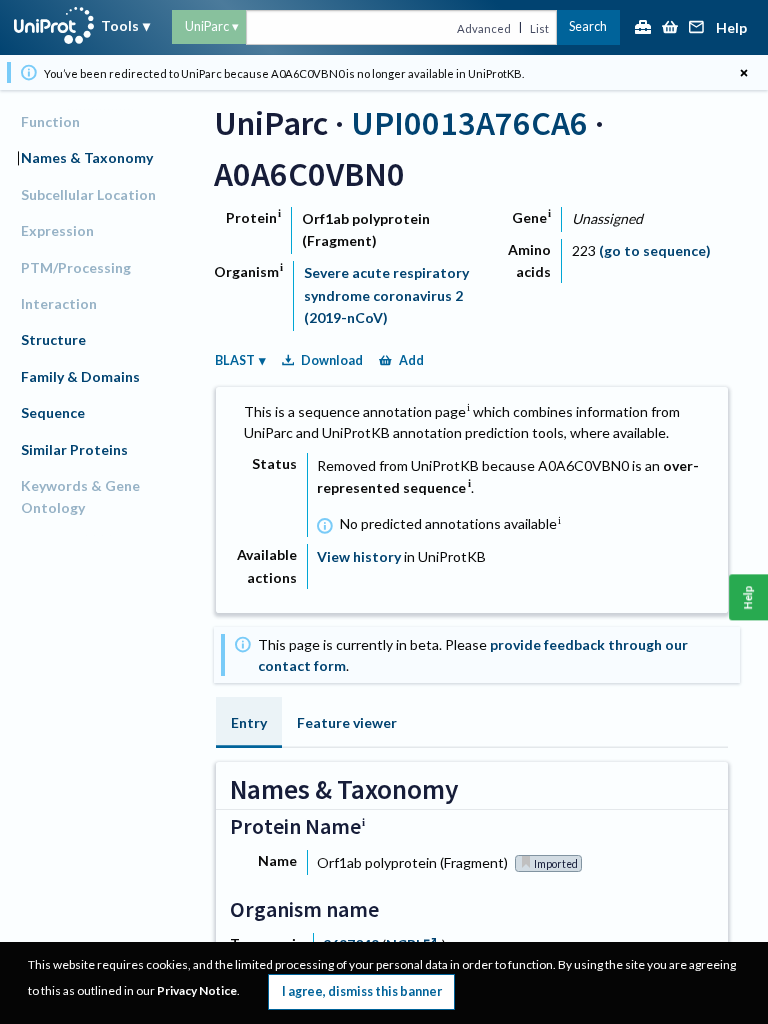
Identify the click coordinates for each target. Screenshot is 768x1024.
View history (359, 556)
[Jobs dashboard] (643, 28)
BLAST (235, 360)
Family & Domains (80, 376)
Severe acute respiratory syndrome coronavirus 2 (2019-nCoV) (386, 295)
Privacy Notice (197, 990)
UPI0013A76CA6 (469, 122)
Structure (53, 339)
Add (411, 360)
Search (588, 26)
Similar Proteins (74, 449)
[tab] (249, 722)
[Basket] (670, 28)
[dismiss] (743, 72)
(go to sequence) (655, 250)
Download (332, 360)
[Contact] (697, 28)
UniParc (207, 26)
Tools (120, 25)
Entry (249, 722)
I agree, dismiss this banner (362, 991)
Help (731, 28)
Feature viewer (347, 722)
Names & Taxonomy (87, 157)
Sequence (53, 412)
